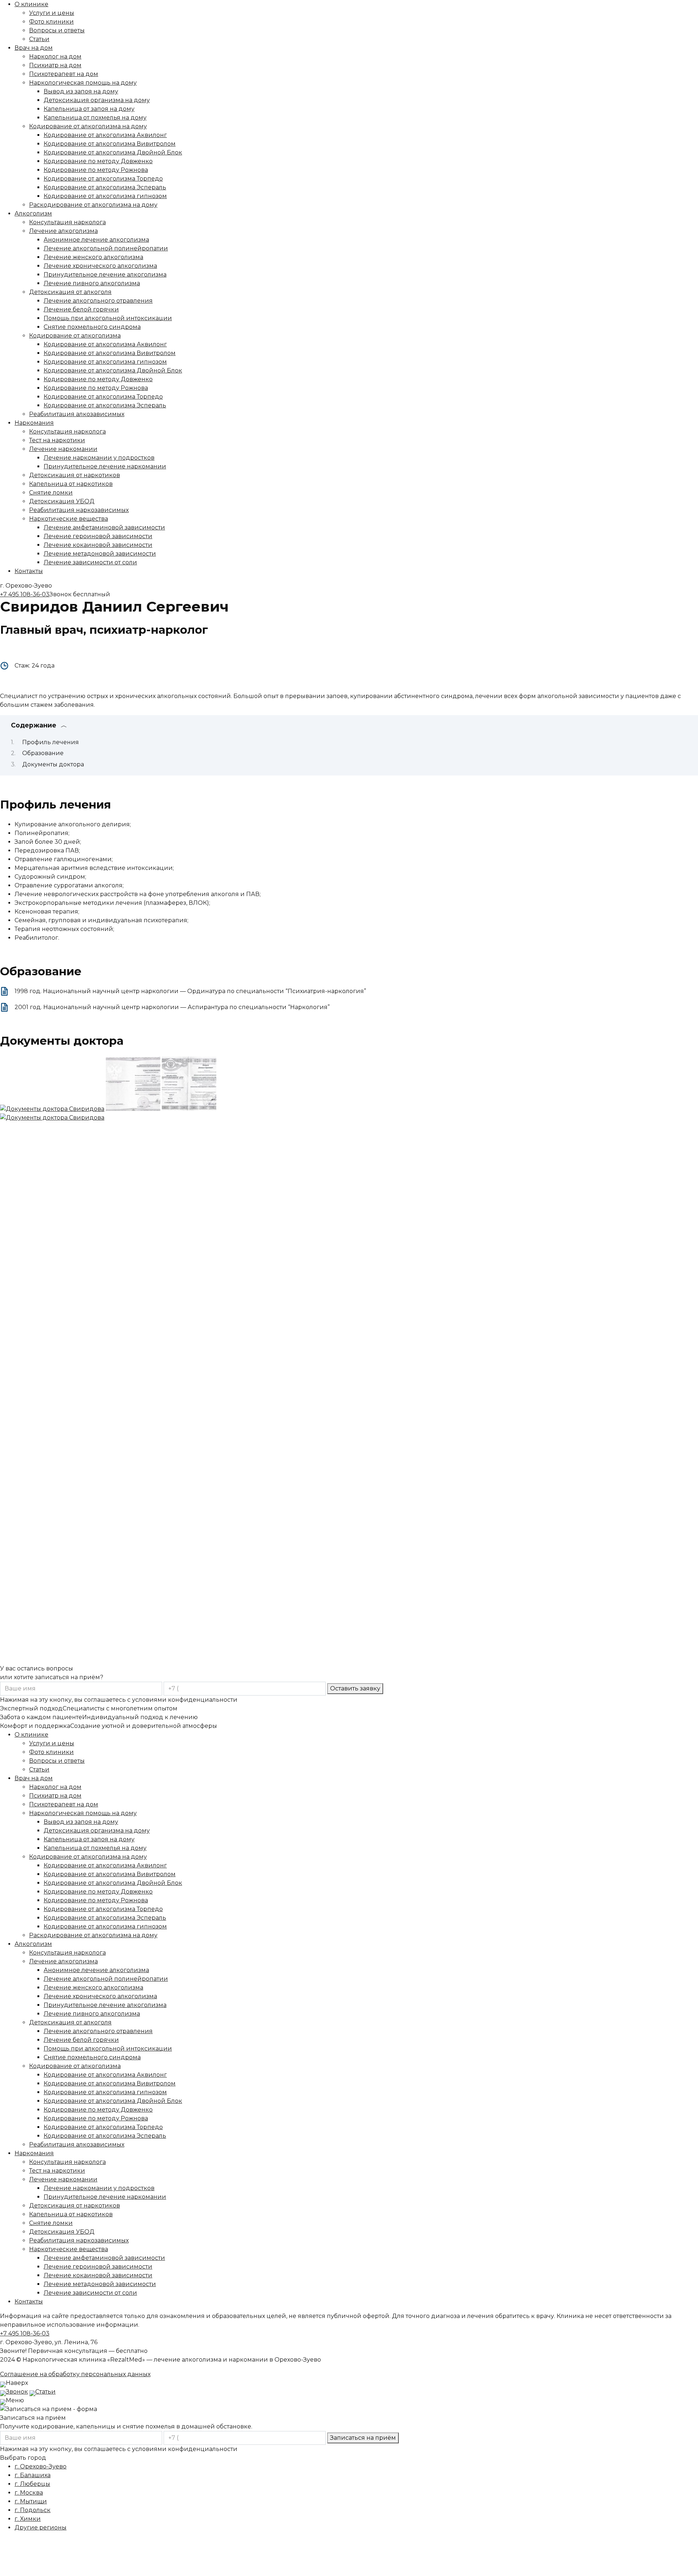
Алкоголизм (33, 213)
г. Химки (28, 2519)
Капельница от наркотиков (71, 484)
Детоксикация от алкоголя (70, 292)
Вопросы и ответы (57, 30)
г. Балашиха (33, 2475)
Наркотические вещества (69, 519)
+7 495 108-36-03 (25, 594)
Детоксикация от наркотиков (75, 475)
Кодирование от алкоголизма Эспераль (105, 187)
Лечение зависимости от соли (90, 562)
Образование (43, 753)
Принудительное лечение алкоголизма (105, 275)
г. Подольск (33, 2510)
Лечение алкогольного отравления (98, 301)
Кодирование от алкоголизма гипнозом (105, 196)
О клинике (31, 4)
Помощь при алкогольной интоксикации (108, 318)
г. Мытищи (31, 2501)
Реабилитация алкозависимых (77, 414)
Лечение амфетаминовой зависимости (104, 527)
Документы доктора (53, 764)
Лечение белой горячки (81, 309)
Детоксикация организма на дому (97, 100)
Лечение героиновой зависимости (98, 536)
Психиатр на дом (55, 65)
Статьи (39, 39)
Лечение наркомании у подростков (99, 458)
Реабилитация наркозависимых (79, 510)
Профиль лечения (51, 742)
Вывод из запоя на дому (81, 91)
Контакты (29, 571)
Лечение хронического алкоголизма (100, 266)
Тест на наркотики (57, 440)
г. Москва (29, 2493)
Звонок (17, 2392)
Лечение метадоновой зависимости (100, 554)
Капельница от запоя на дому (89, 109)
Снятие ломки (51, 493)
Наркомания (34, 423)
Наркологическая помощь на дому (83, 83)
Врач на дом (34, 48)
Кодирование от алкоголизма (75, 336)
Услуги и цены (52, 13)
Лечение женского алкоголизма (93, 257)
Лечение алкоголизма (63, 231)
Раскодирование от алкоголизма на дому (93, 205)
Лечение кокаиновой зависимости (98, 545)
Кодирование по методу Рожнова (96, 170)
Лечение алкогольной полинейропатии (106, 248)
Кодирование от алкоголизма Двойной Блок (113, 152)
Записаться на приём (363, 2438)
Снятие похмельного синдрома (92, 327)
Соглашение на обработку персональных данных (75, 2374)
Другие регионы (41, 2527)
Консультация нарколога (67, 222)
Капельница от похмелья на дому (95, 118)
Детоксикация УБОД (62, 501)
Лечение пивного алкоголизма (92, 283)
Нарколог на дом (55, 57)
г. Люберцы (32, 2484)
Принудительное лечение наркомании (105, 466)
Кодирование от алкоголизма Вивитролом (110, 144)
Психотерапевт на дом (64, 74)
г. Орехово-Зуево (41, 2466)
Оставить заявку (355, 1688)
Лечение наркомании (63, 449)
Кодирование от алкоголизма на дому (88, 126)
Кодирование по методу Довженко (98, 161)
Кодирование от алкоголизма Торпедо (103, 179)
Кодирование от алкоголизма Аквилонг (105, 135)
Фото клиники (51, 22)
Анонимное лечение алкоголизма (96, 240)
